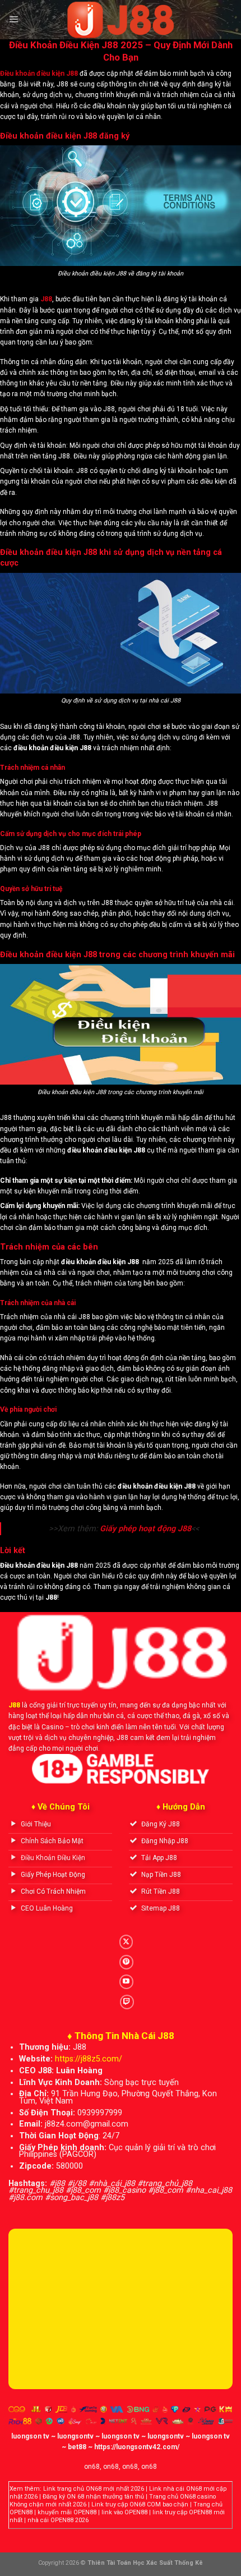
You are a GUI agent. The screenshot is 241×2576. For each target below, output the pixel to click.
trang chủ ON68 (79, 2489)
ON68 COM (145, 2504)
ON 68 (75, 2497)
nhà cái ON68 (182, 2489)
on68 (92, 2467)
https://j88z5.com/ (89, 2059)
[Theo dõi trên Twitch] (127, 2002)
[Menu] (13, 20)
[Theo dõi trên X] (126, 1942)
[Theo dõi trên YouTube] (126, 1982)
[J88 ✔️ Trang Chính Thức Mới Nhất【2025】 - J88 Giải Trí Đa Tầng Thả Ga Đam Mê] (121, 20)
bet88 (77, 2447)
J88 (14, 1705)
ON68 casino (198, 2497)
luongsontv (75, 2436)
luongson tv (30, 2436)
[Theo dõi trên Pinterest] (126, 1962)
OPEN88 (21, 2512)
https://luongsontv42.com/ (137, 2447)
